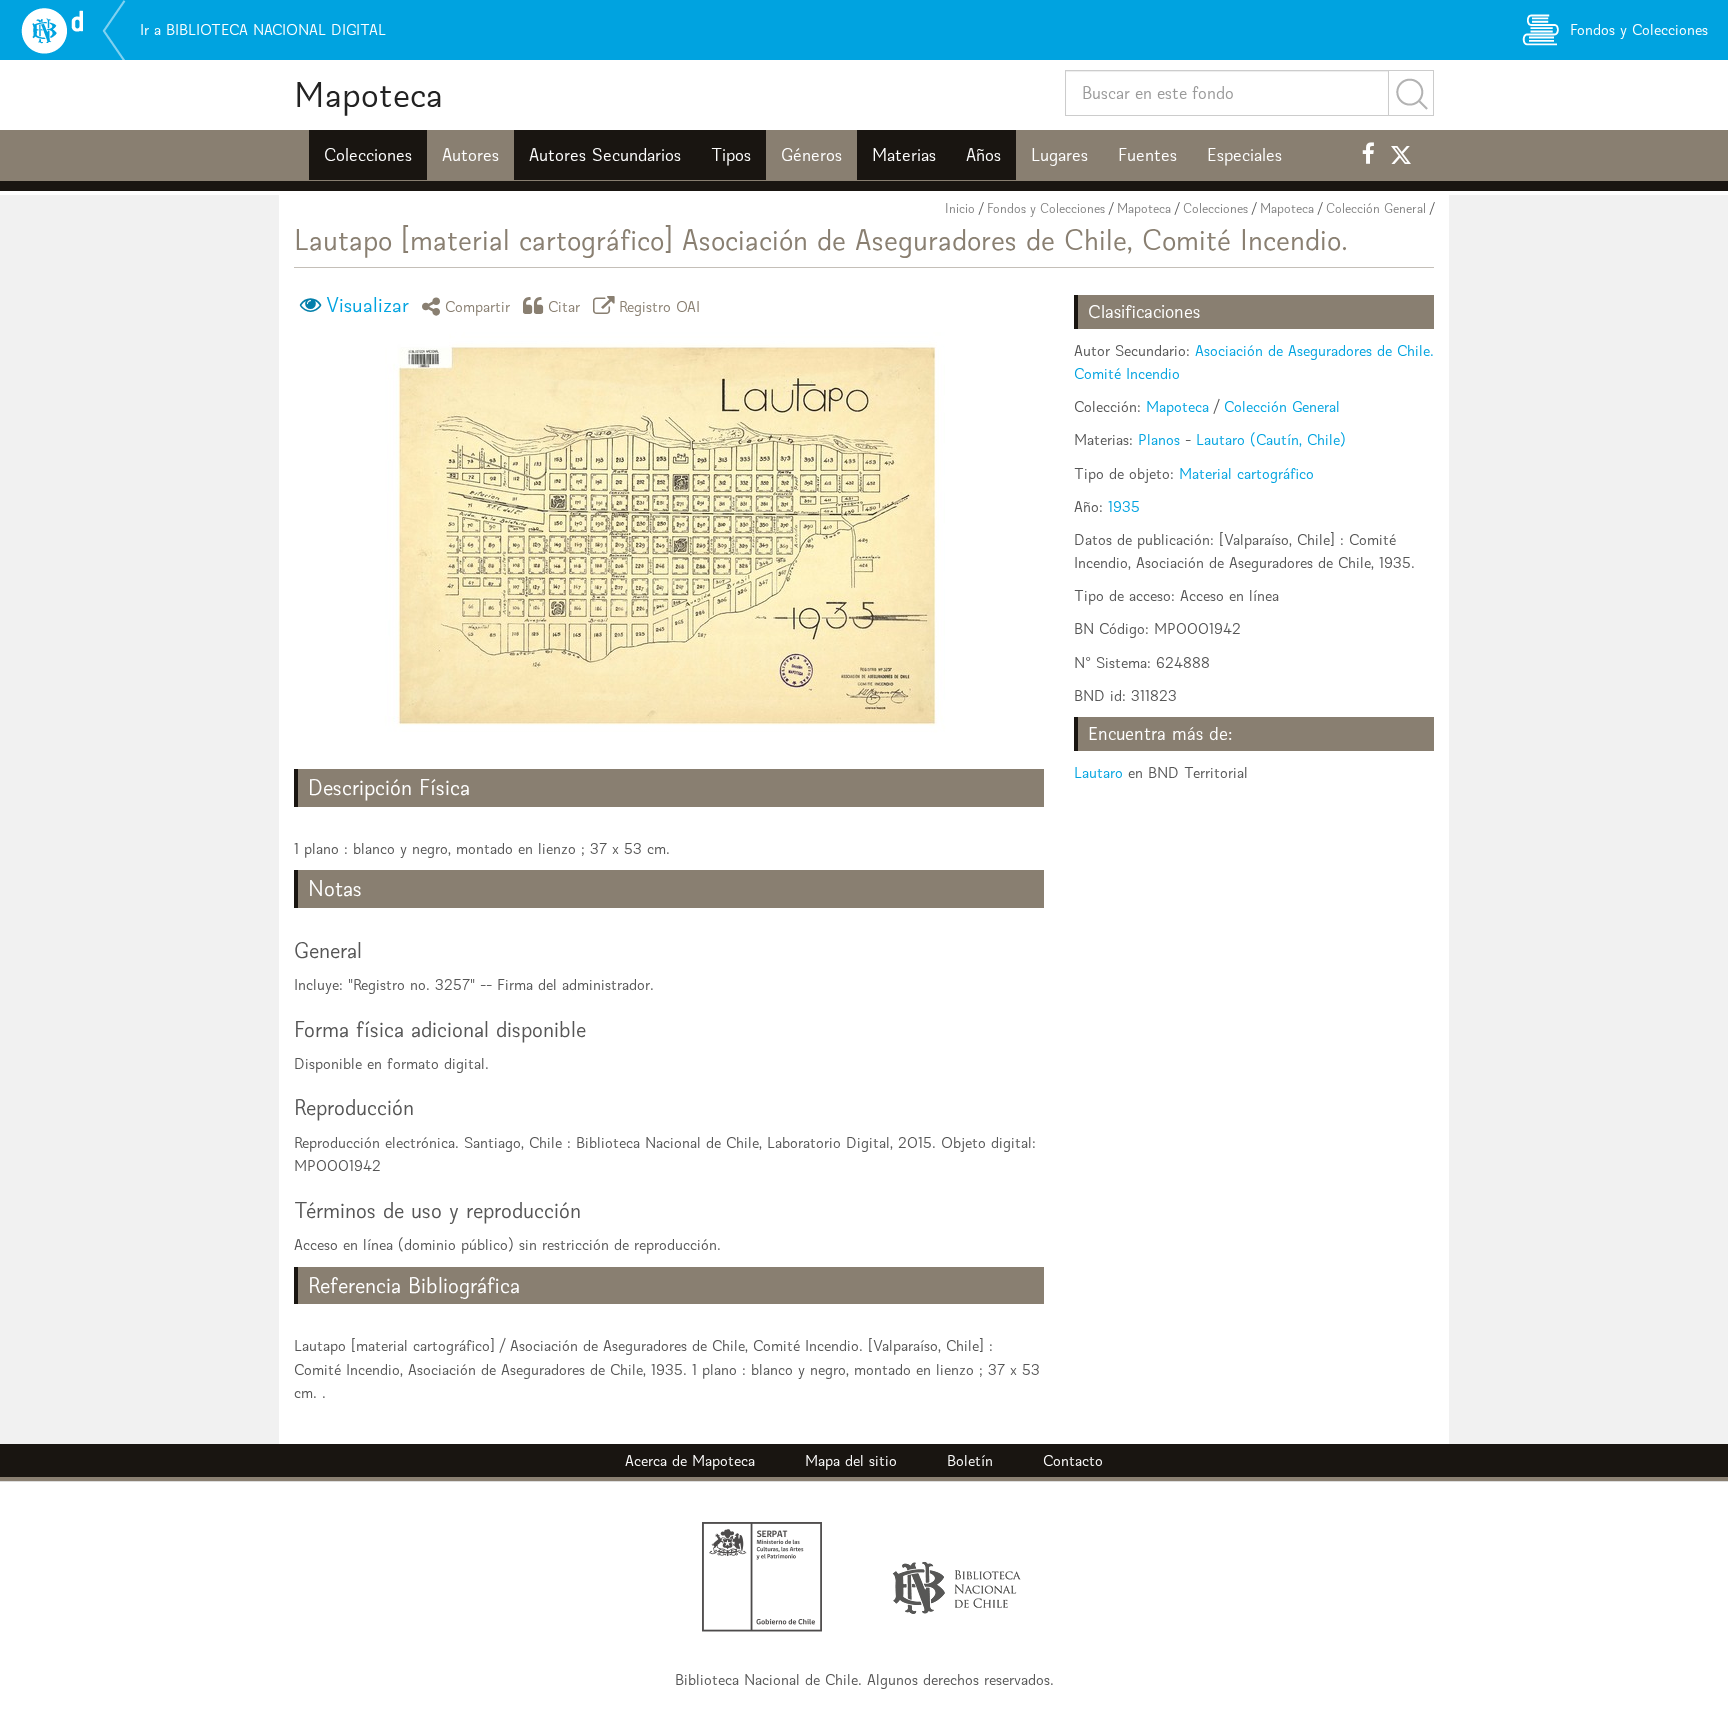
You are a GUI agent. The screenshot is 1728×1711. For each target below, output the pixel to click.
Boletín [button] (970, 1460)
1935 (1124, 506)
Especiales (1244, 155)
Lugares (1059, 155)
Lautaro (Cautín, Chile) (1271, 439)
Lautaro (1098, 772)
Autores (470, 155)
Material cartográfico (1246, 473)
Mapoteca (368, 94)
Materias (904, 155)
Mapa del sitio (851, 1460)
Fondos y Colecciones (1046, 208)
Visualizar (367, 305)
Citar (564, 305)
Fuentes (1147, 155)
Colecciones (368, 155)
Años (983, 155)
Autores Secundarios (605, 155)
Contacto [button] (1073, 1460)
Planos (1159, 439)
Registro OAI (660, 305)
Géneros (811, 155)
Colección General (1376, 208)
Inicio (960, 208)
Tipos (731, 155)
